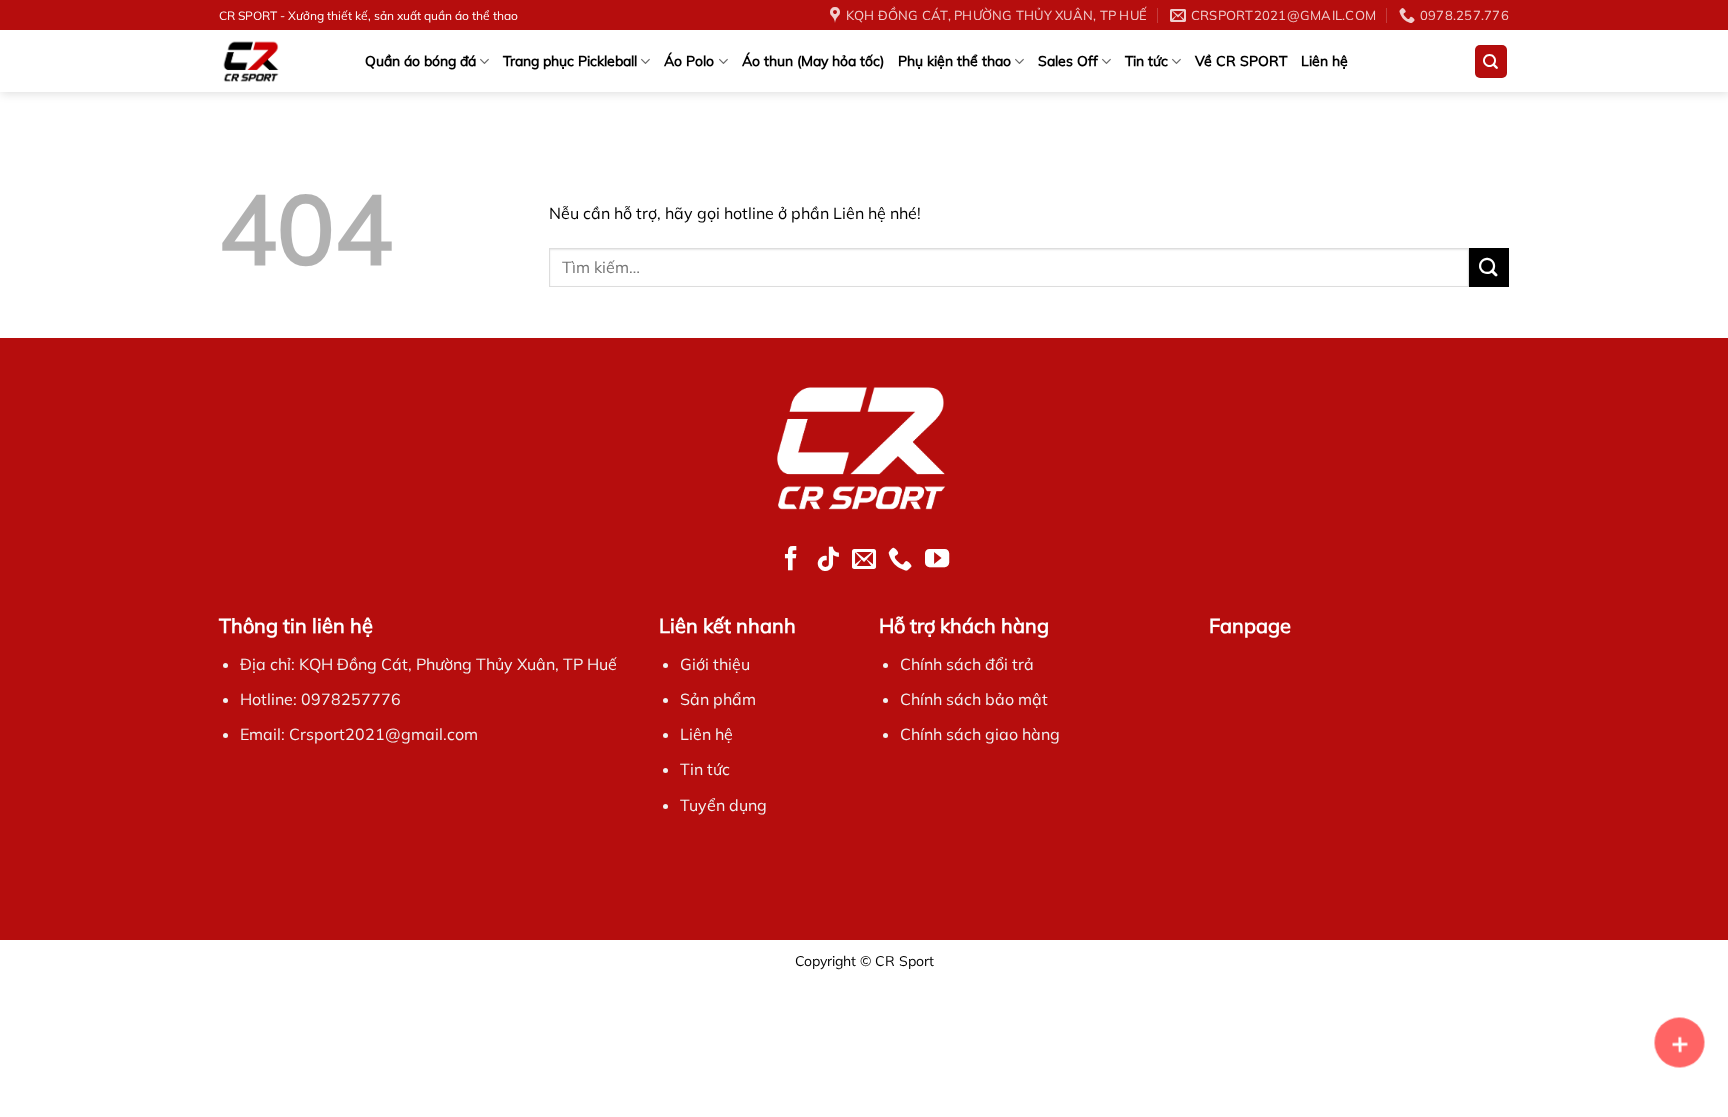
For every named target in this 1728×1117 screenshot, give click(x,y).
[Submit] (1489, 267)
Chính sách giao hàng (980, 734)
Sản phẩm (718, 699)
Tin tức (1146, 61)
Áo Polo (689, 61)
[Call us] (900, 560)
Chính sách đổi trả (967, 664)
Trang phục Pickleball (570, 61)
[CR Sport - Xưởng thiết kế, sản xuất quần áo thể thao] (270, 61)
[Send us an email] (864, 560)
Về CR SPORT (1241, 61)
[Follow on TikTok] (828, 560)
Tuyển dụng (723, 805)
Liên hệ (1324, 61)
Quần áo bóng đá (420, 61)
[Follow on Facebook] (791, 560)
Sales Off (1068, 61)
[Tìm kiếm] (1491, 61)
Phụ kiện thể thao (954, 61)
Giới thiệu (715, 664)
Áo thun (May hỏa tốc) (813, 61)
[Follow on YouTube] (936, 560)
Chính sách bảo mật (974, 699)
